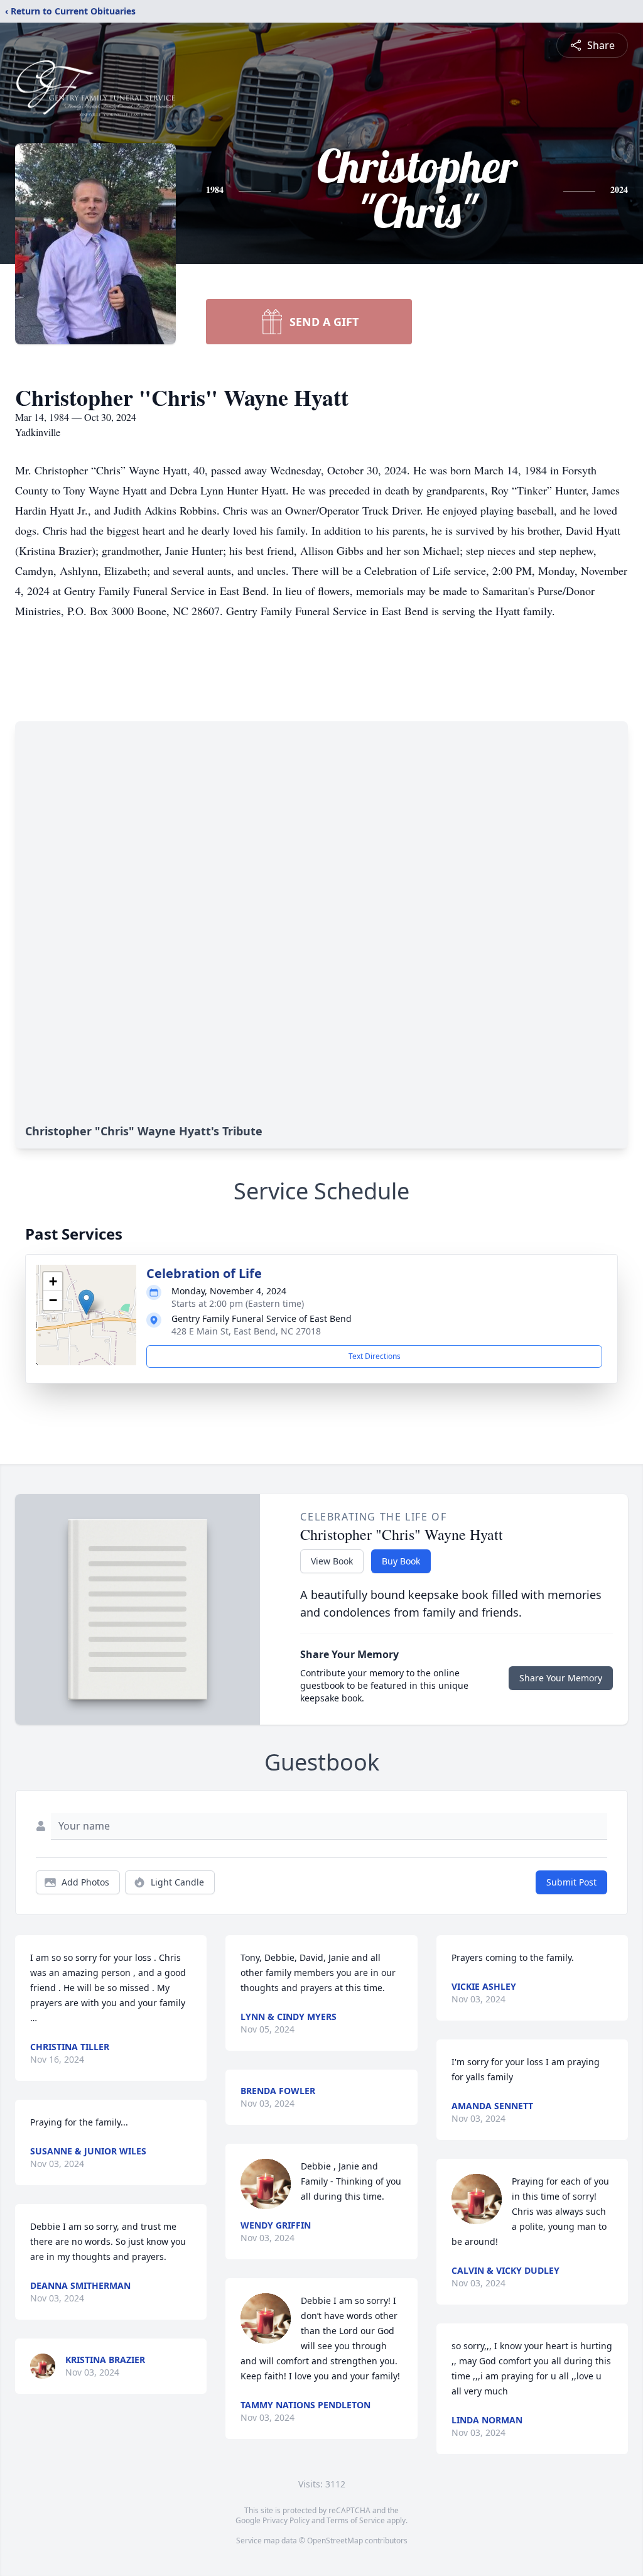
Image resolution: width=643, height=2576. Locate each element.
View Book (332, 1561)
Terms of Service (356, 2520)
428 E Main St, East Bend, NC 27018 (246, 1331)
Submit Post (571, 1882)
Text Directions (375, 1356)
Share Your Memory (561, 1678)
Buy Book (401, 1561)
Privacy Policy (286, 2520)
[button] (86, 1302)
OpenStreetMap (335, 2541)
